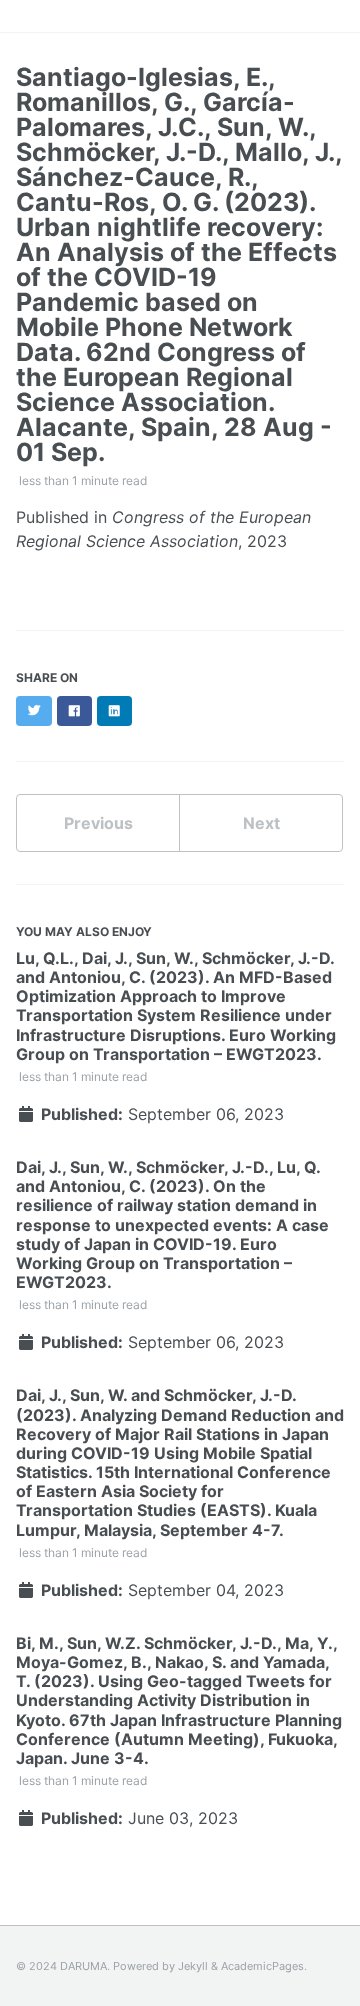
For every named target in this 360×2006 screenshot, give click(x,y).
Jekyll (193, 1966)
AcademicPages (262, 1966)
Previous (98, 823)
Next (261, 823)
